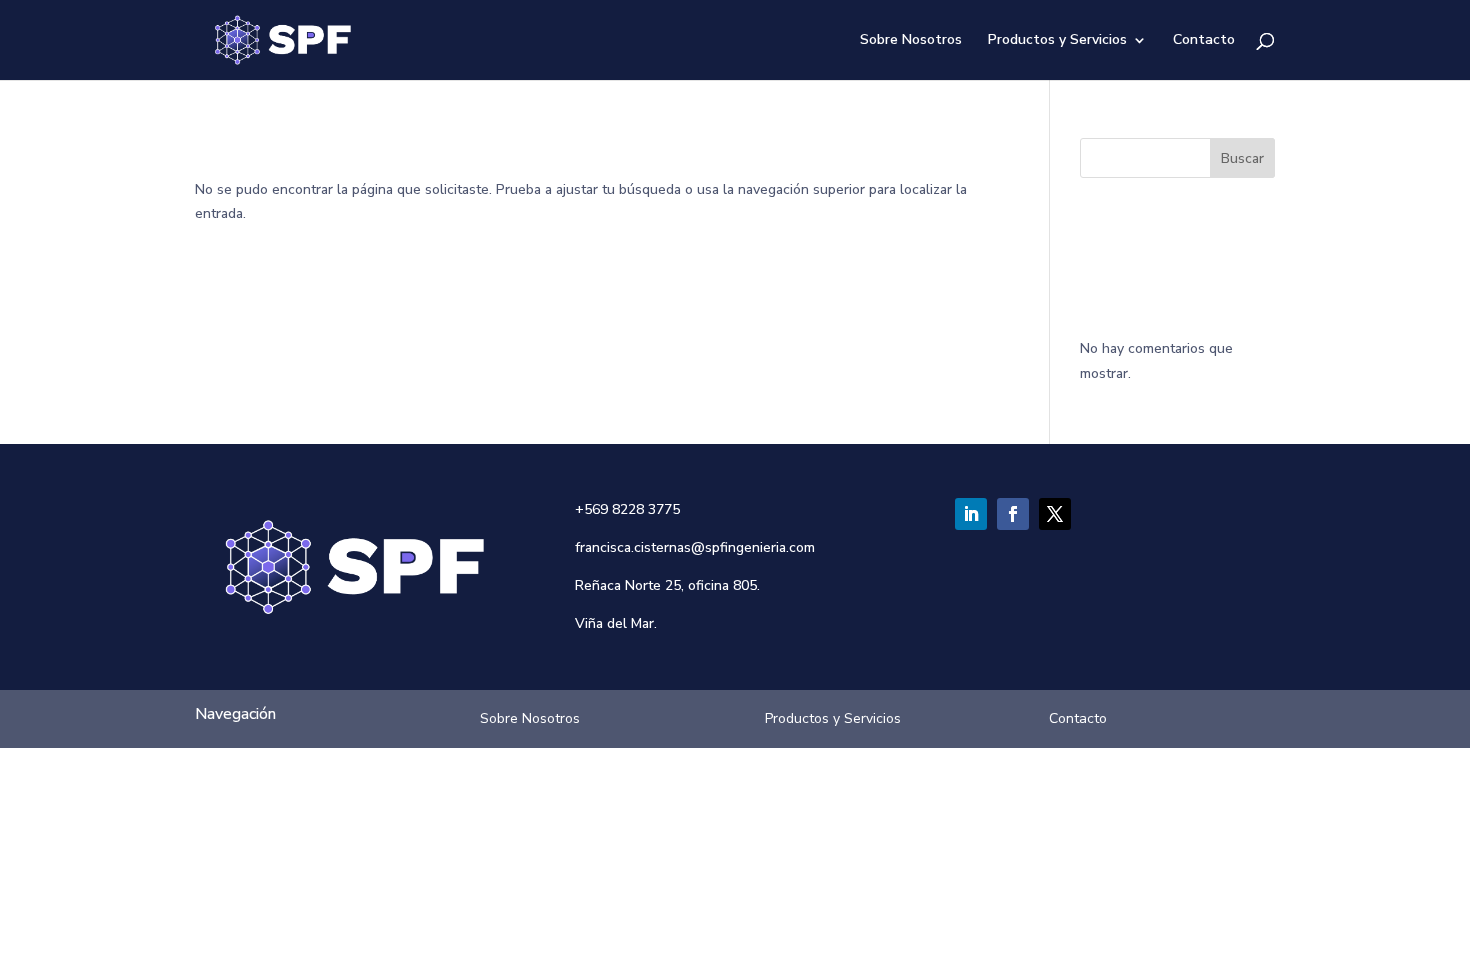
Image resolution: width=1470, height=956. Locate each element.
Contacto (1204, 41)
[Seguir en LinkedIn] (971, 514)
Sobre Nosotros (911, 41)
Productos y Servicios (1057, 41)
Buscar (1242, 158)
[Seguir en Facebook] (1013, 514)
